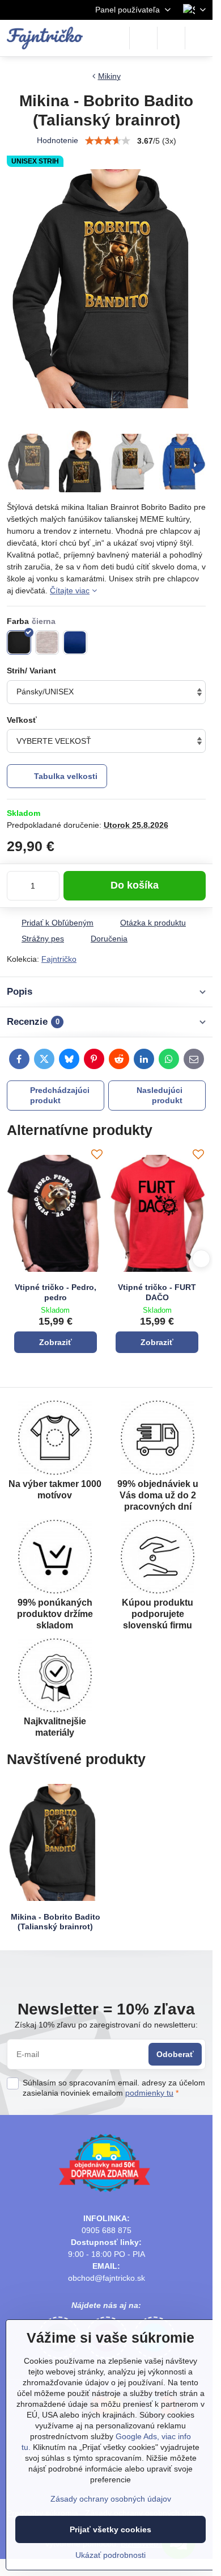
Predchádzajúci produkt (60, 1095)
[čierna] (19, 642)
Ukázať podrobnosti (110, 2555)
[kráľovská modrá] (75, 642)
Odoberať (175, 2054)
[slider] (108, 141)
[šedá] (47, 642)
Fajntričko (59, 959)
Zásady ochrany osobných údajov (111, 2499)
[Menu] (199, 38)
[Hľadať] (143, 38)
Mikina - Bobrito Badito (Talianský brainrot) (56, 1922)
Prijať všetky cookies (110, 2529)
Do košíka (135, 885)
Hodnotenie (58, 140)
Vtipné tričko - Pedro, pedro (56, 1292)
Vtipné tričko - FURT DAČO (157, 1292)
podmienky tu (149, 2093)
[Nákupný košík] (171, 38)
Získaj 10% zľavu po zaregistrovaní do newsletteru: (106, 2025)
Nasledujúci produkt (160, 1095)
